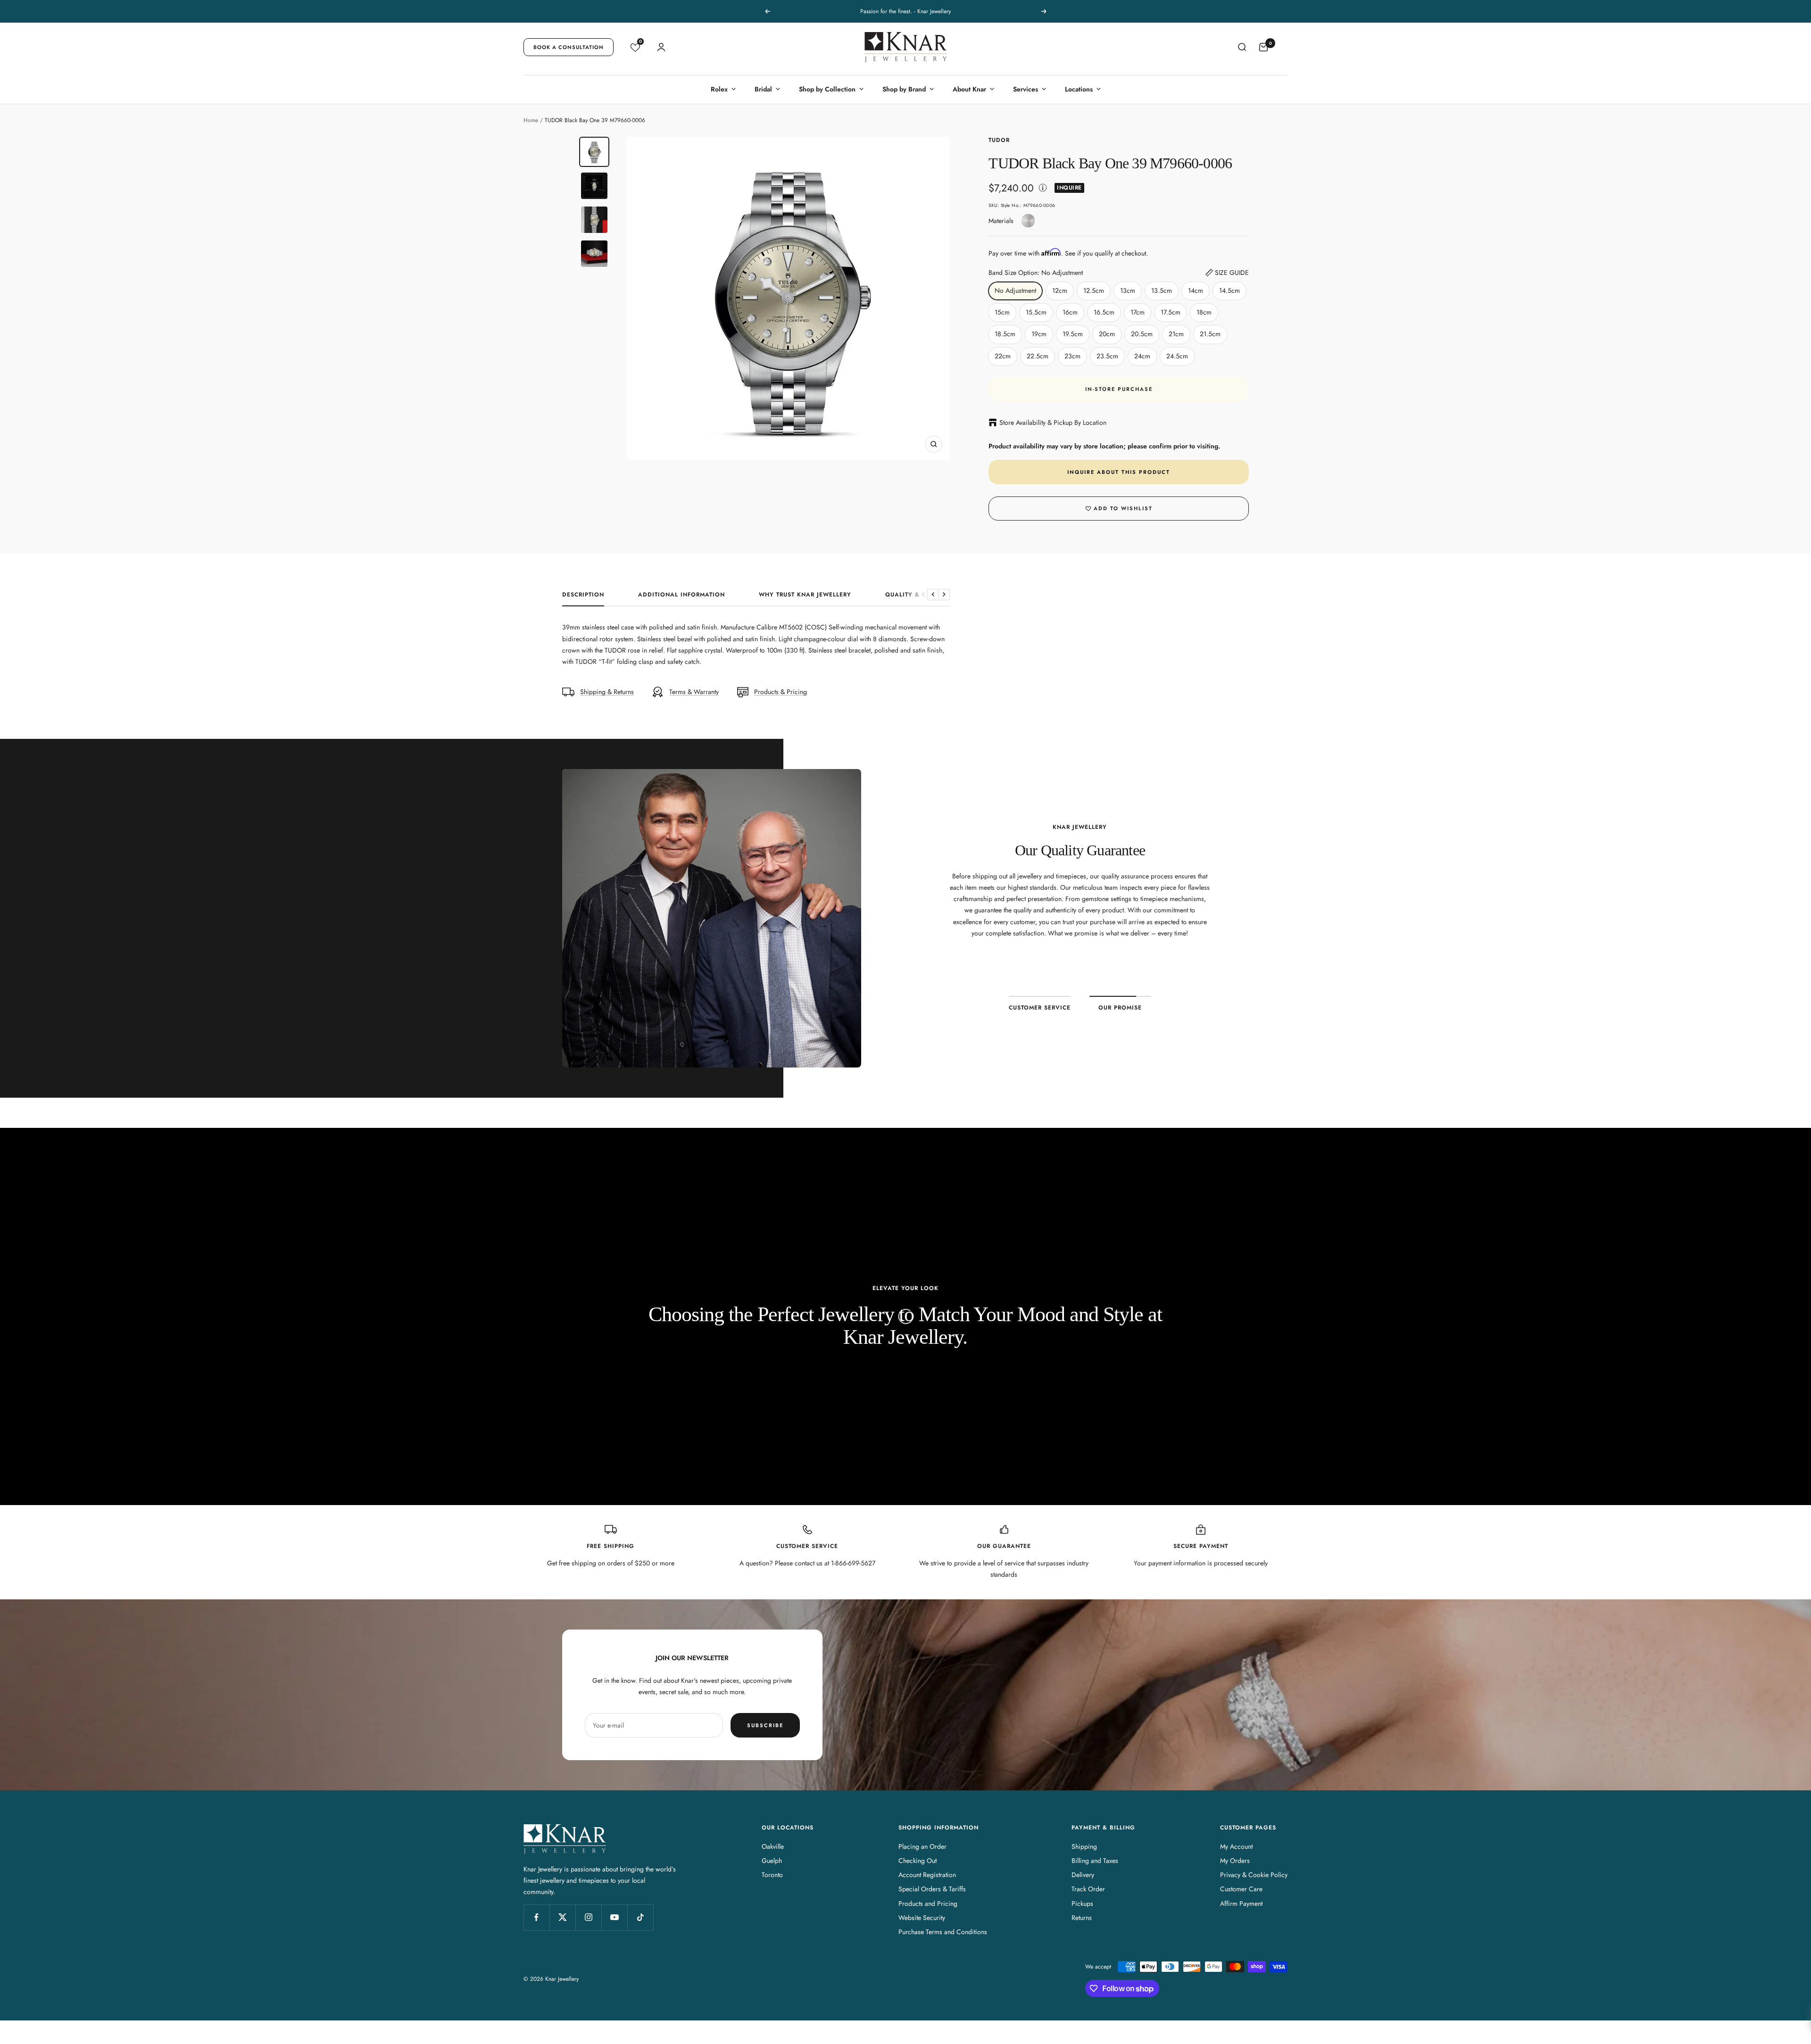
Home (531, 120)
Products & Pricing (781, 692)
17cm (1138, 312)
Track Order (1088, 1889)
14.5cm (1229, 290)
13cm (1128, 290)
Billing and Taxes (1095, 1861)
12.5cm (1094, 290)
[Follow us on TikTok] (640, 1917)
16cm (1070, 312)
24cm (1142, 356)
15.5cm (1036, 312)
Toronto (772, 1875)
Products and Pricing (928, 1903)
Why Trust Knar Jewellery (805, 595)
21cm (1176, 334)
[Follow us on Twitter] (562, 1917)
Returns (1082, 1918)
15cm (1002, 312)
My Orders (1235, 1861)
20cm (1107, 334)
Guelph (772, 1861)
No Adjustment (1015, 290)
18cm (1204, 312)
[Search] (1242, 47)
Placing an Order (922, 1846)
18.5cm (1005, 334)
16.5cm (1104, 312)
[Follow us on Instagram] (588, 1917)
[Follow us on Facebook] (536, 1917)
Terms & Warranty (694, 692)
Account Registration (927, 1875)
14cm (1196, 290)
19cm (1039, 334)
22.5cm (1038, 356)
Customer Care (1241, 1889)
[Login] (661, 47)
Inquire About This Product (1119, 472)
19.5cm (1073, 334)
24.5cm (1177, 356)
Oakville (773, 1846)
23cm (1072, 356)
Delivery (1083, 1875)
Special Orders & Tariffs (932, 1889)
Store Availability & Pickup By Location (1053, 422)
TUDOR (999, 140)
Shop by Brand (904, 89)
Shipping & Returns (607, 692)
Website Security (922, 1918)
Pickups (1082, 1903)
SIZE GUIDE (1232, 273)
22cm (1003, 356)
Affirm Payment (1241, 1903)
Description (583, 595)
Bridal (763, 89)
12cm (1060, 290)
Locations (1079, 89)
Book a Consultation (569, 47)
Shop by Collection (827, 89)
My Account (1236, 1846)
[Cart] (1263, 47)
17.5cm (1171, 312)
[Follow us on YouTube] (614, 1917)
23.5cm (1107, 356)
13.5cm (1162, 290)
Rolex (719, 89)
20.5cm (1142, 334)
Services (1026, 89)
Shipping (1084, 1846)
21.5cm (1210, 334)
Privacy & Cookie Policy (1254, 1875)
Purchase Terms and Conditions (943, 1932)
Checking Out (918, 1861)
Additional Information (681, 595)
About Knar (969, 89)
